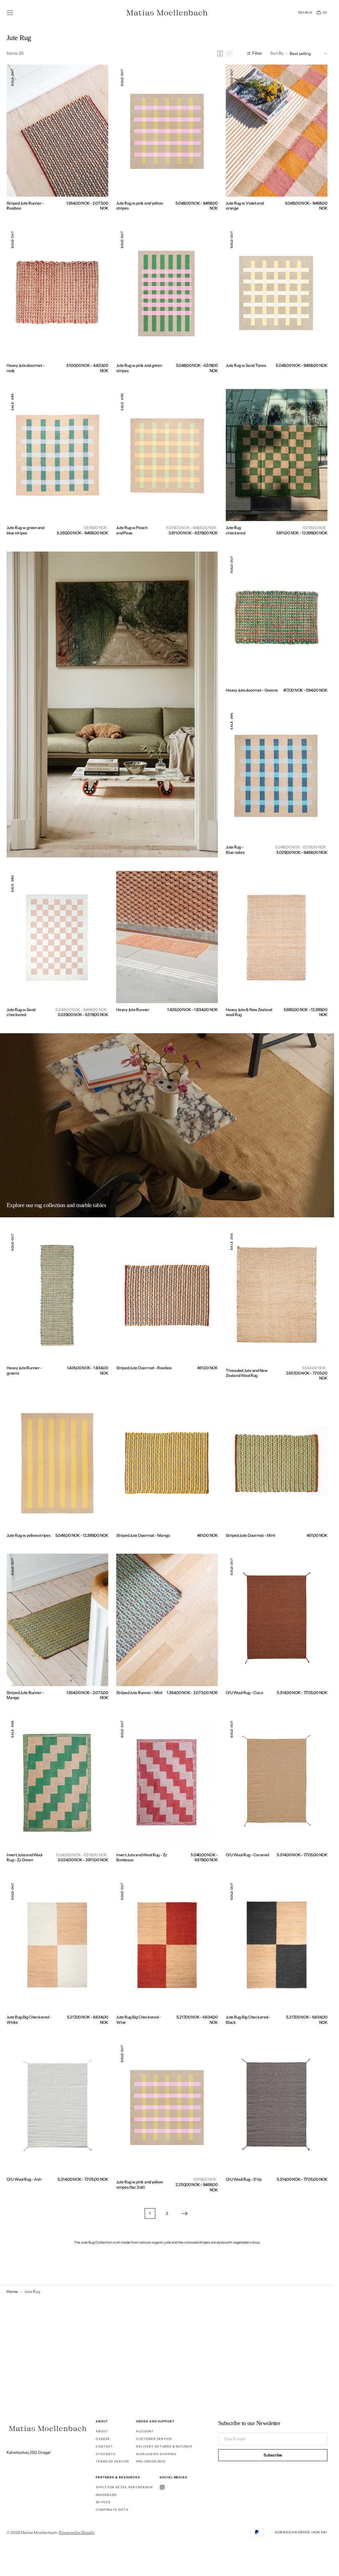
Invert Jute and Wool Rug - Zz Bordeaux (142, 1857)
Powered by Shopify (77, 2532)
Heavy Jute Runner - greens (24, 1370)
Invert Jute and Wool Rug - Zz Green (24, 1857)
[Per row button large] (220, 53)
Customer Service (154, 2439)
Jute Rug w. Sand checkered (21, 1012)
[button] (10, 13)
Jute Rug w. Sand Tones (246, 365)
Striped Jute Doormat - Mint (251, 1535)
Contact (104, 2446)
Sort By (277, 53)
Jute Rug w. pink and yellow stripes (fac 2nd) (140, 2185)
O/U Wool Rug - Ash (24, 2179)
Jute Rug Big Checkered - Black (248, 2020)
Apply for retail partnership (124, 2487)
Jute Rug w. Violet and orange (245, 206)
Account (145, 2431)
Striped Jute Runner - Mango (25, 1695)
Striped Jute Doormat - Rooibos (144, 1368)
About (102, 2431)
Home (12, 2291)
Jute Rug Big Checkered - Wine (139, 2020)
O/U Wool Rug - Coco (244, 1693)
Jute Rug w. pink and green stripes (139, 368)
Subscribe (273, 2455)
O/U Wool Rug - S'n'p (244, 2179)
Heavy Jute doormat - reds (26, 368)
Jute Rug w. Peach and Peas (132, 530)
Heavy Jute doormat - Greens (252, 690)
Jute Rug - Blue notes (235, 850)
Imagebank (106, 2495)
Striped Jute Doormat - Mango (143, 1535)
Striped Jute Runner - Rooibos (25, 206)
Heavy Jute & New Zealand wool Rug (249, 1012)
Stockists (106, 2454)
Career (103, 2439)
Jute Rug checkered (236, 530)
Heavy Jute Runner (133, 1010)
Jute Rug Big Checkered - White (29, 2020)
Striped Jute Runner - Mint (139, 1693)
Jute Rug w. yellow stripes (29, 1535)
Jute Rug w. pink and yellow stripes (140, 206)
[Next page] (184, 2213)
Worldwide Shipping (156, 2454)
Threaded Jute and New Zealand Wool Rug (247, 1373)
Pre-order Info (151, 2461)
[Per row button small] (229, 53)
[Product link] (57, 131)
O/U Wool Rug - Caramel (247, 1855)
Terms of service (113, 2461)
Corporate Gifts (112, 2510)
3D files (103, 2502)
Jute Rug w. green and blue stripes (25, 530)
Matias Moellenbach (39, 2532)
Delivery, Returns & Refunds (164, 2446)
